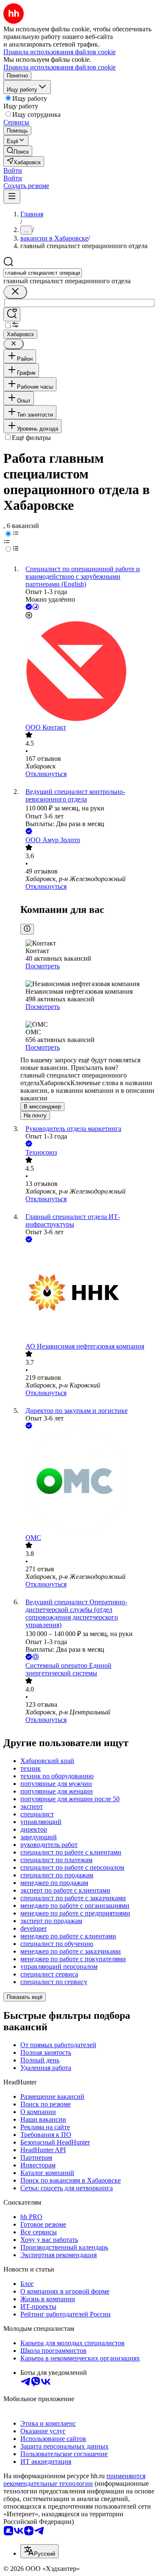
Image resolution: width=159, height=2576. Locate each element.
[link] (18, 151)
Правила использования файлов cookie (60, 67)
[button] (13, 170)
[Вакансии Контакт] (88, 672)
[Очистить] (15, 292)
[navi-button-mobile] (12, 197)
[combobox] (43, 273)
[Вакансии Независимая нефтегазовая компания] (88, 1294)
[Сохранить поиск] (12, 314)
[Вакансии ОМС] (88, 1482)
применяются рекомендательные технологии (74, 2480)
